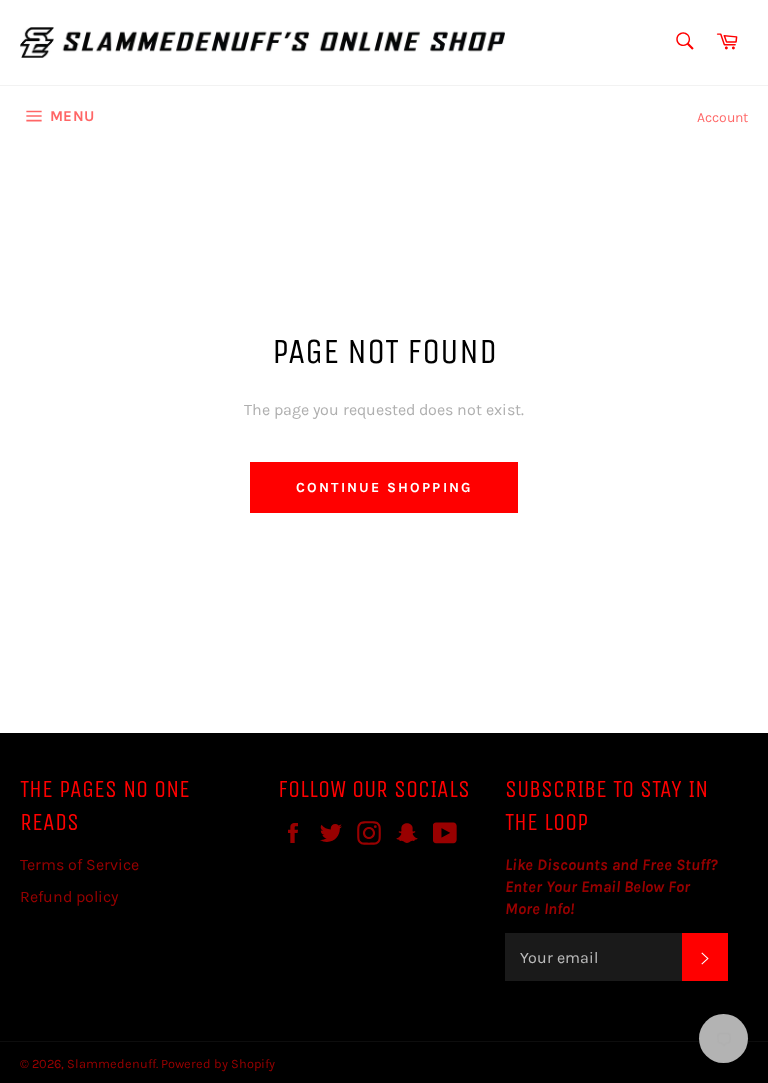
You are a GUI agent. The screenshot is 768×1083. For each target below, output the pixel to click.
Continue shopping (384, 487)
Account (722, 117)
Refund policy (69, 896)
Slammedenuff (111, 1063)
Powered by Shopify (218, 1063)
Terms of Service (79, 864)
